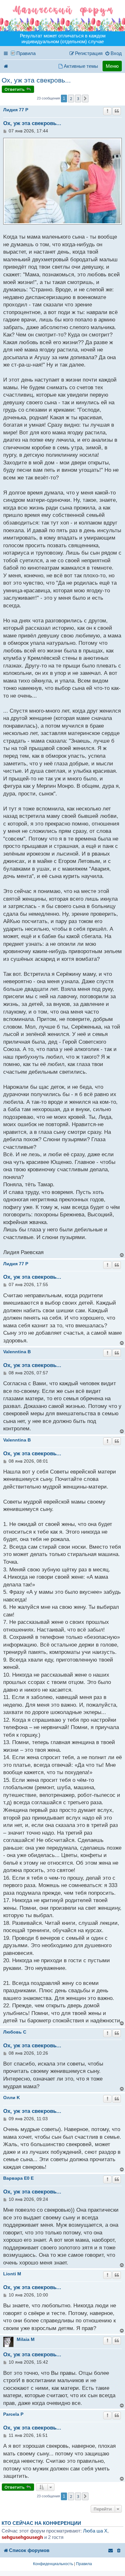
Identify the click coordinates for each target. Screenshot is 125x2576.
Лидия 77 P (16, 110)
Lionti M (12, 2274)
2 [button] (71, 99)
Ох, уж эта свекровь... (36, 80)
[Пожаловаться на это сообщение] (107, 111)
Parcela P (13, 2414)
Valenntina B (17, 1352)
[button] (85, 99)
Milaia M (26, 2339)
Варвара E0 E (18, 2178)
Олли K (12, 2098)
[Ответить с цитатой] (117, 111)
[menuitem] (113, 53)
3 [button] (78, 99)
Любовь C (15, 2032)
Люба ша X (95, 2531)
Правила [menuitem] (26, 53)
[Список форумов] (63, 16)
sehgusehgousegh (22, 2537)
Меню (112, 66)
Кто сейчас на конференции (41, 2523)
